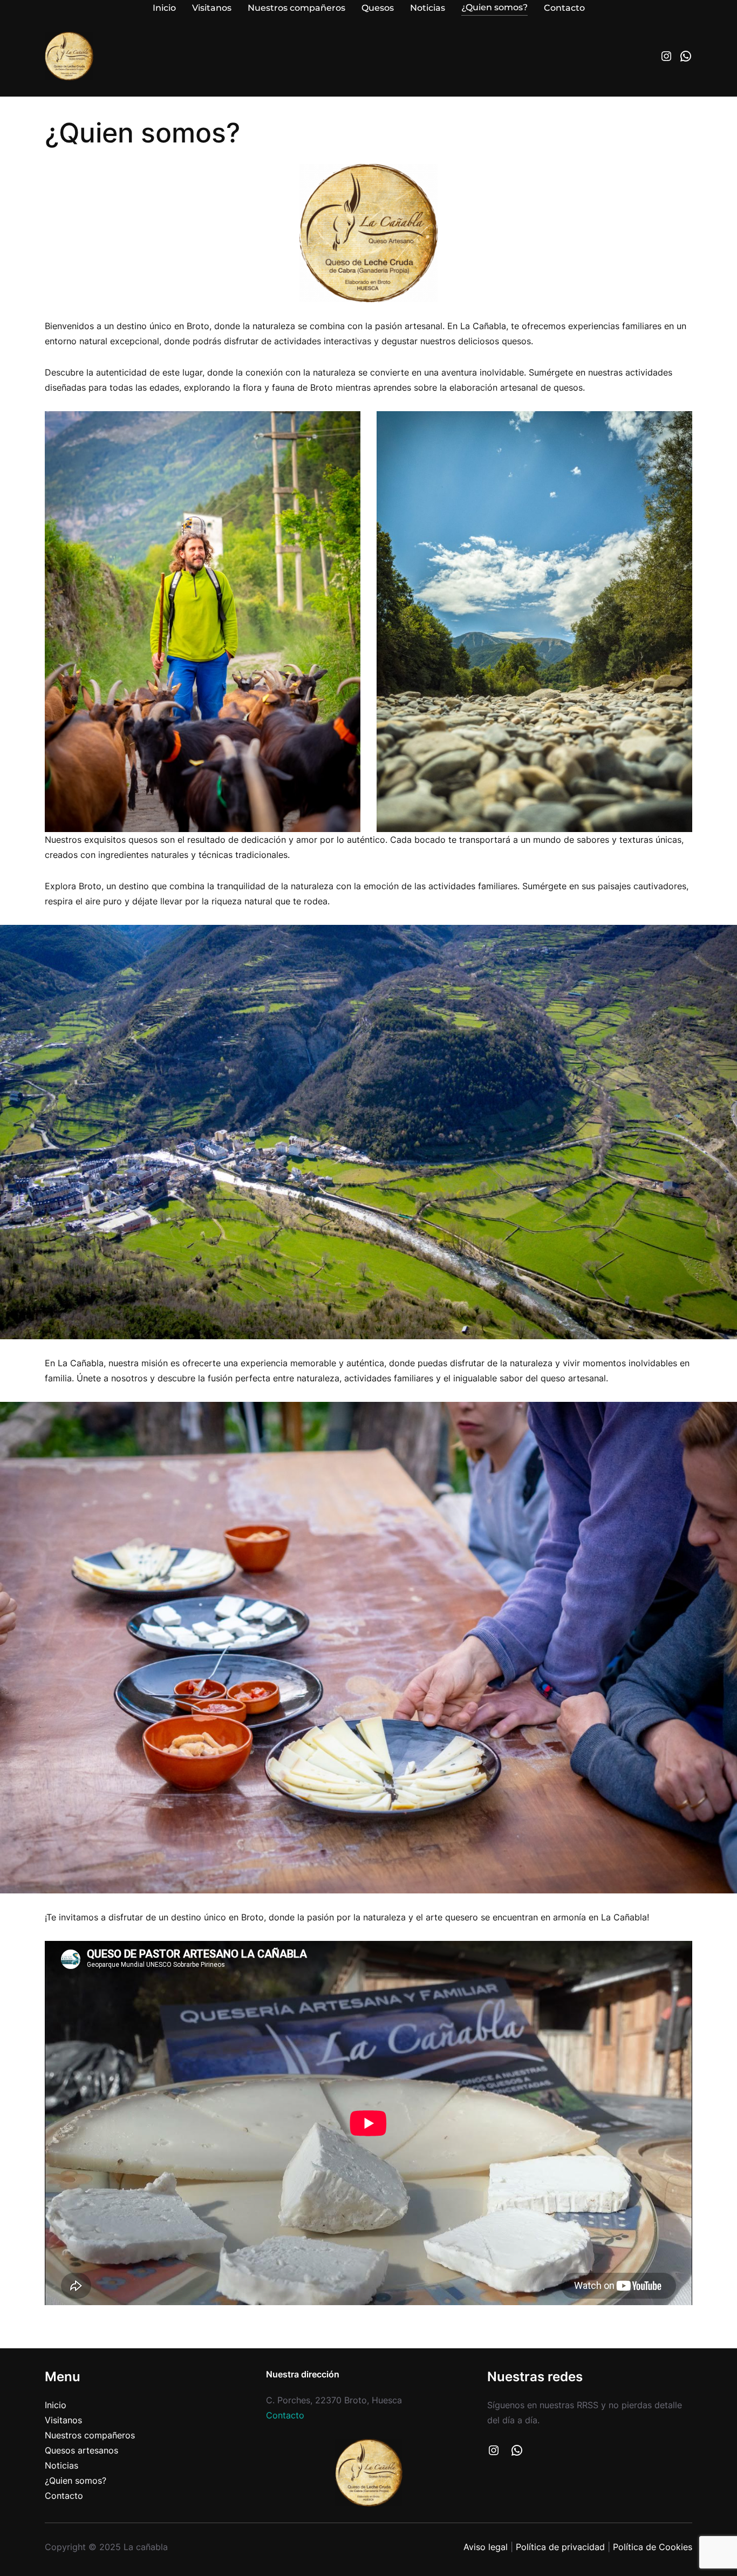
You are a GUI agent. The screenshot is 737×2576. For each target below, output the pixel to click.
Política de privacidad (560, 2547)
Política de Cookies (653, 2547)
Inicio (56, 2405)
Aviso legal (486, 2547)
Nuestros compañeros (90, 2435)
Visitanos (63, 2420)
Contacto (64, 2496)
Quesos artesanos (81, 2450)
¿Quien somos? (76, 2480)
